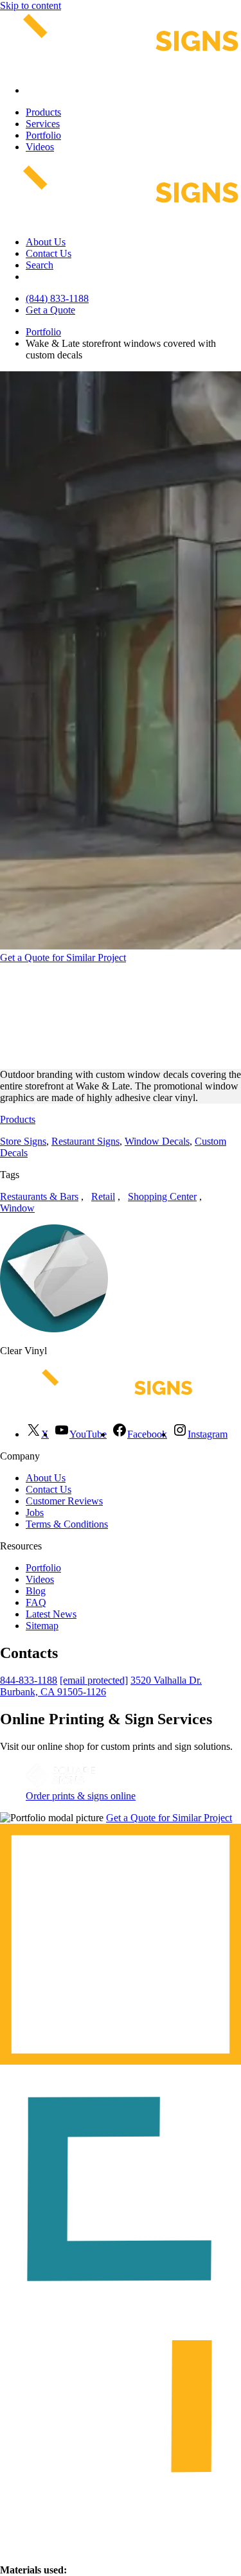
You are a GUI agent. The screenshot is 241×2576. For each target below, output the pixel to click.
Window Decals (157, 1141)
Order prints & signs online (81, 1796)
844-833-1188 (29, 1680)
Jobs (35, 1513)
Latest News (51, 1614)
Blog (36, 1591)
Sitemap (42, 1626)
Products (43, 112)
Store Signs (23, 1141)
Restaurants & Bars (39, 1196)
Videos (40, 147)
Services (43, 124)
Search (40, 265)
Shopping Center (162, 1196)
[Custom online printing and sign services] (60, 1784)
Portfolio (43, 135)
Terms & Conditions (67, 1524)
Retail (103, 1196)
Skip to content (31, 5)
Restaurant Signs (85, 1141)
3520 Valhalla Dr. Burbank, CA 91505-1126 (101, 1686)
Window (17, 1208)
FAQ (36, 1602)
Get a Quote (50, 310)
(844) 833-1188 (57, 298)
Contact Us (49, 253)
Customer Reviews (64, 1501)
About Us (46, 242)
